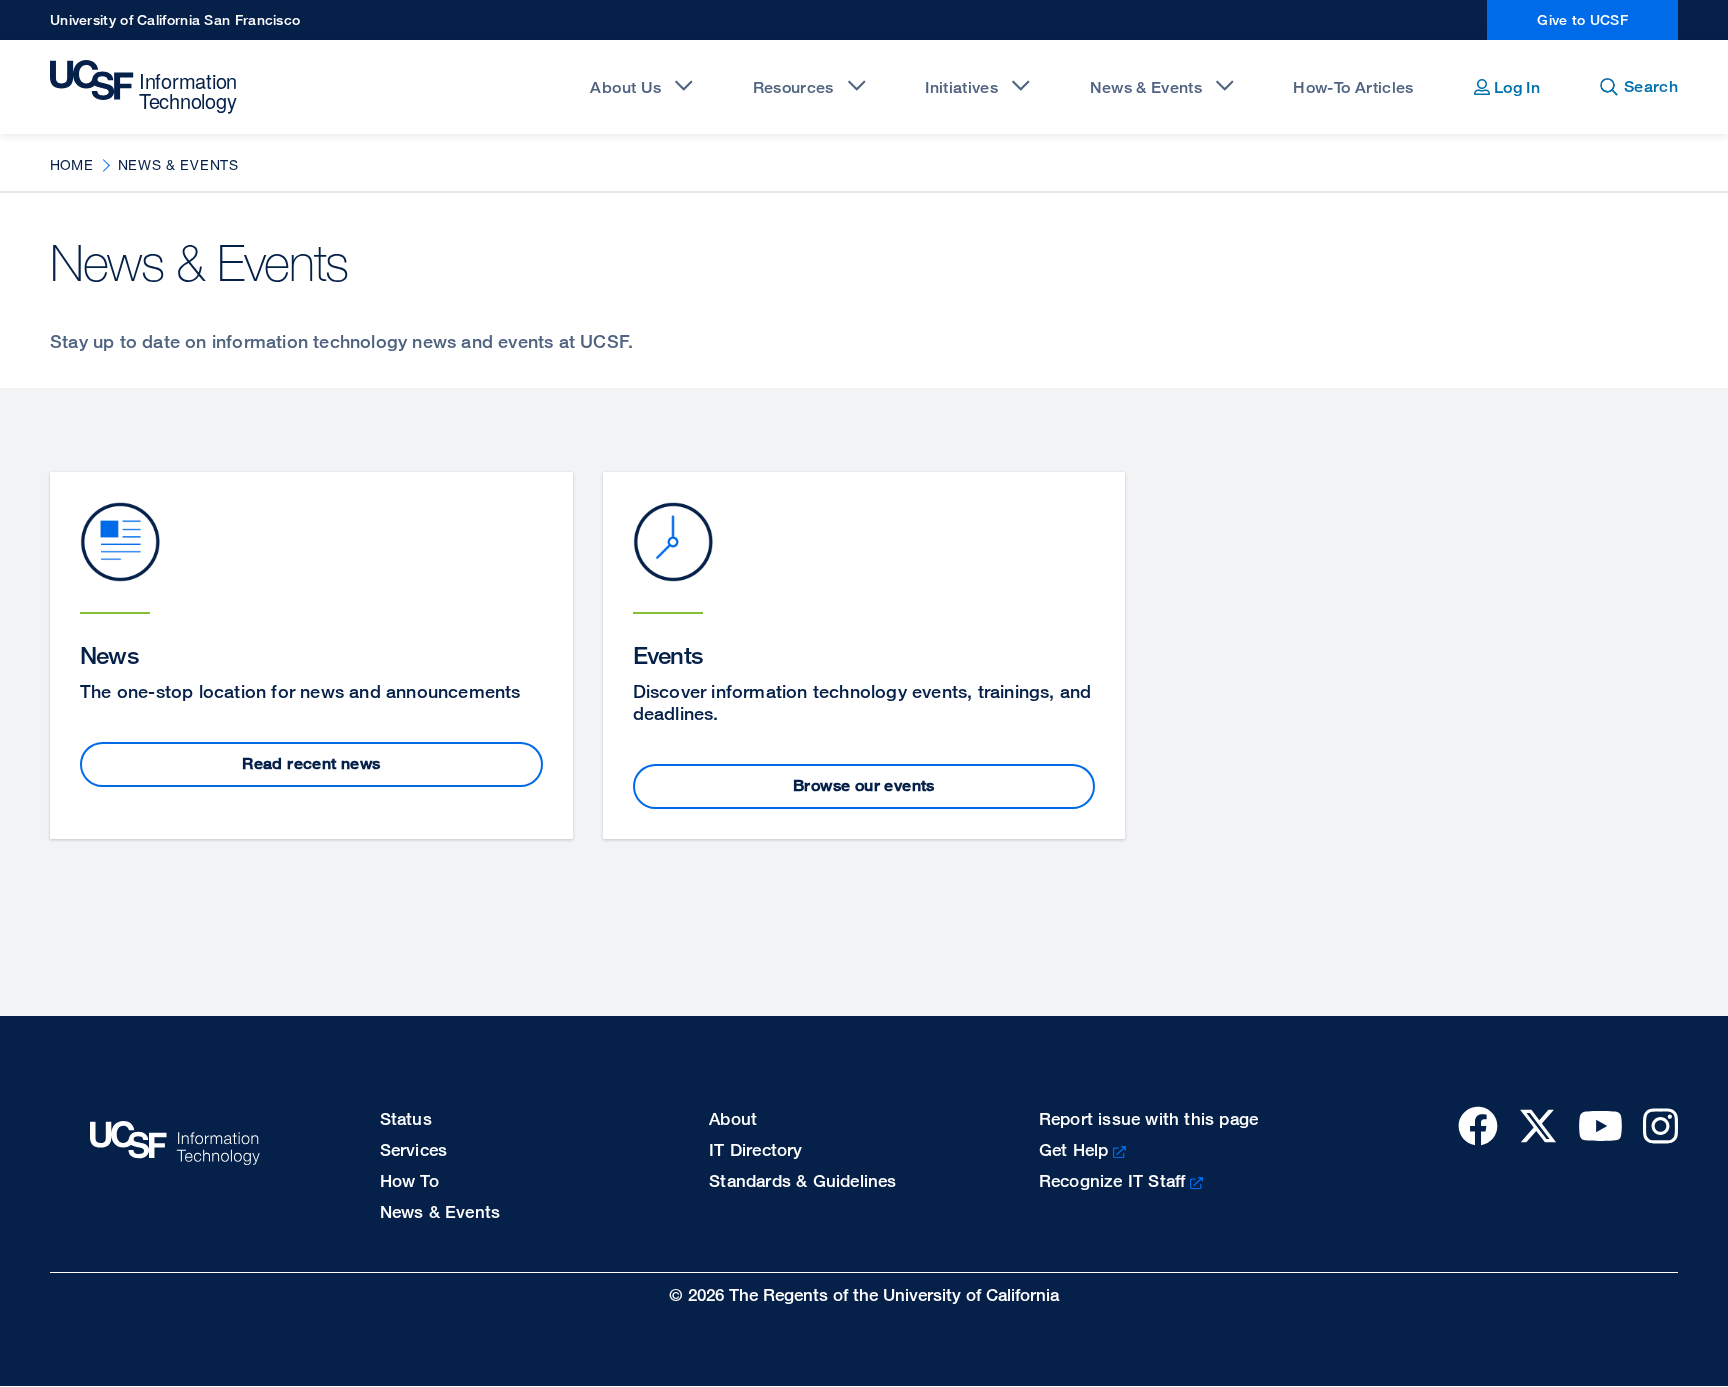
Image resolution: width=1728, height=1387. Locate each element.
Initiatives (961, 87)
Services (414, 1149)
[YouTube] (1600, 1125)
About (733, 1118)
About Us (625, 87)
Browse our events (864, 785)
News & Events (1146, 87)
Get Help (1074, 1149)
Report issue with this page (1148, 1118)
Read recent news (311, 763)
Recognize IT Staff (1112, 1180)
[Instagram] (1660, 1125)
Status (406, 1118)
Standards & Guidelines (802, 1180)
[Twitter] (1538, 1125)
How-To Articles (1353, 87)
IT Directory (755, 1149)
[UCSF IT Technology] (146, 87)
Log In (1515, 87)
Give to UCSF (1582, 19)
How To (409, 1180)
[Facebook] (1478, 1125)
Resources (793, 87)
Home (71, 164)
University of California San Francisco (175, 19)
